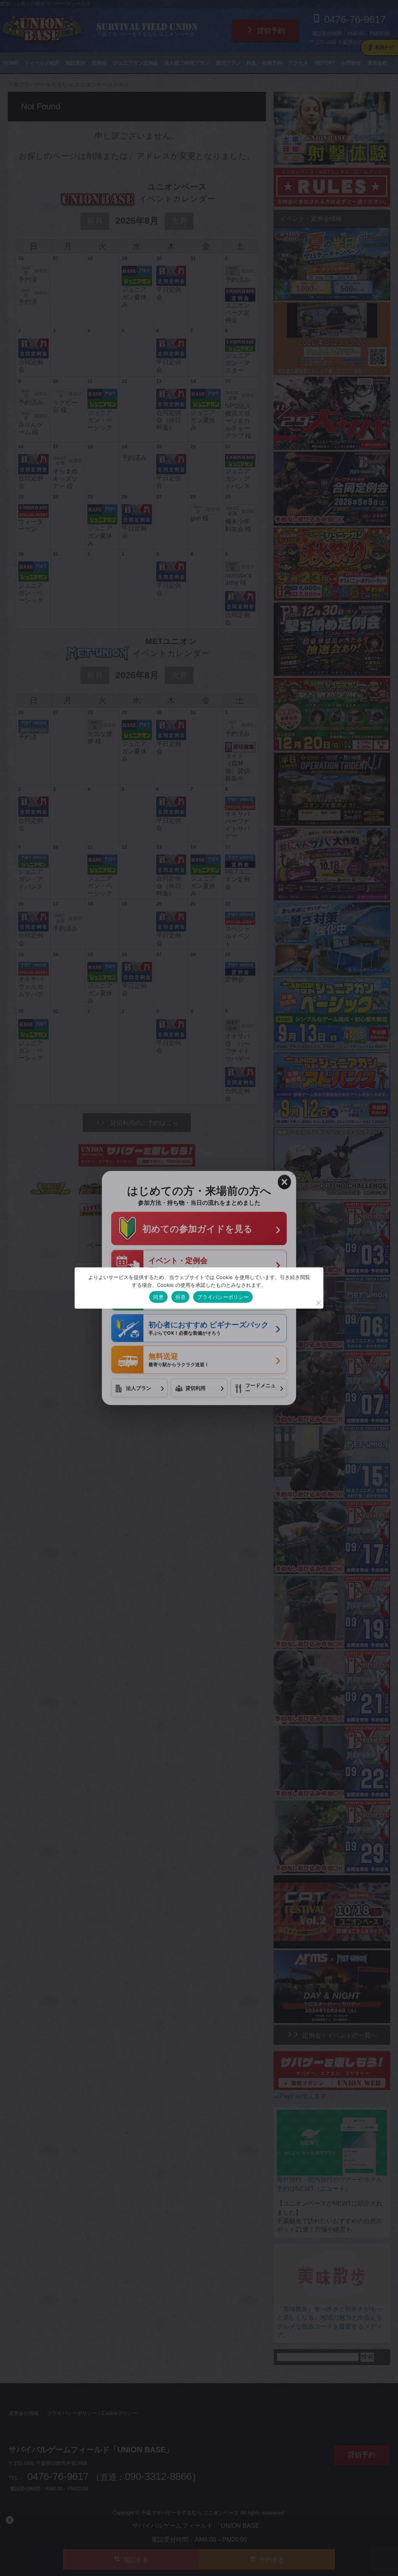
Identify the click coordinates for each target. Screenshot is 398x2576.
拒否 (181, 1297)
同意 (158, 1297)
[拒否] (318, 1303)
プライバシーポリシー (223, 1297)
